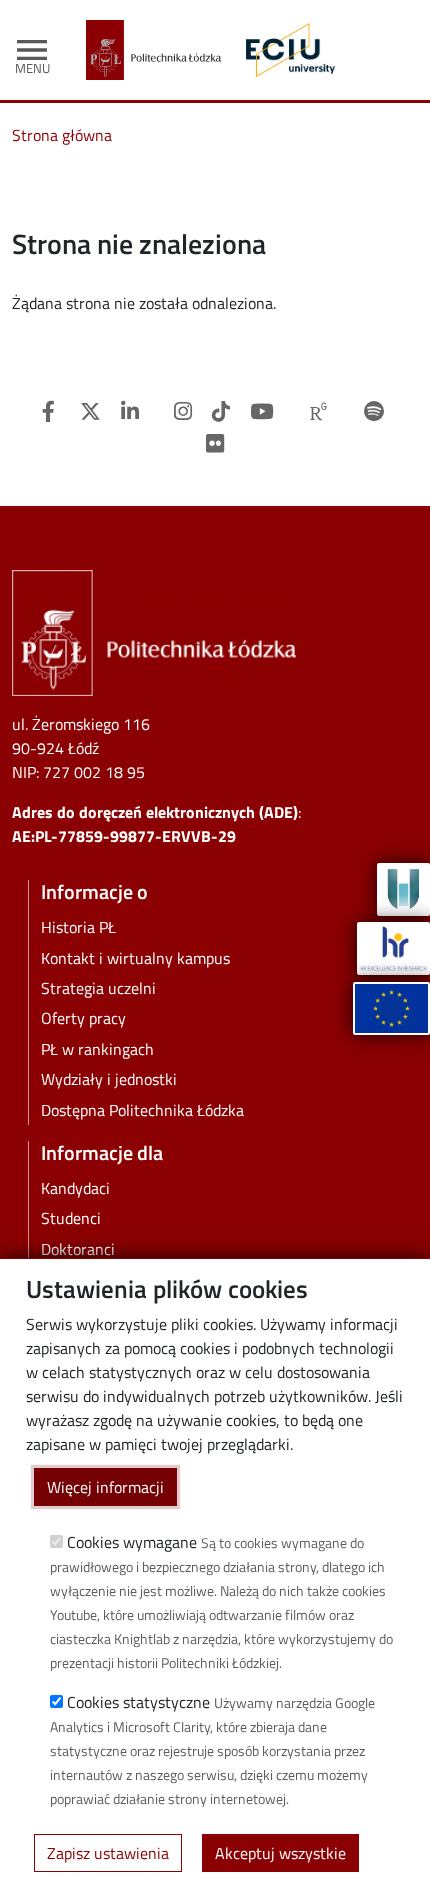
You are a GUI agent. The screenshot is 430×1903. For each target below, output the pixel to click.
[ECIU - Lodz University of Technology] (285, 49)
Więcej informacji (105, 1487)
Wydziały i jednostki (109, 1079)
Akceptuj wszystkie (280, 1853)
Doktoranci (78, 1249)
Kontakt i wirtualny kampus (135, 958)
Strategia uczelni (98, 988)
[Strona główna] (161, 50)
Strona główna (62, 135)
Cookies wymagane (132, 1542)
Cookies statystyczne (138, 1702)
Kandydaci (75, 1188)
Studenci (71, 1218)
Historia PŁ (78, 927)
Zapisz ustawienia (108, 1853)
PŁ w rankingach (97, 1049)
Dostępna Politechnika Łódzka (142, 1110)
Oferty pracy (83, 1018)
